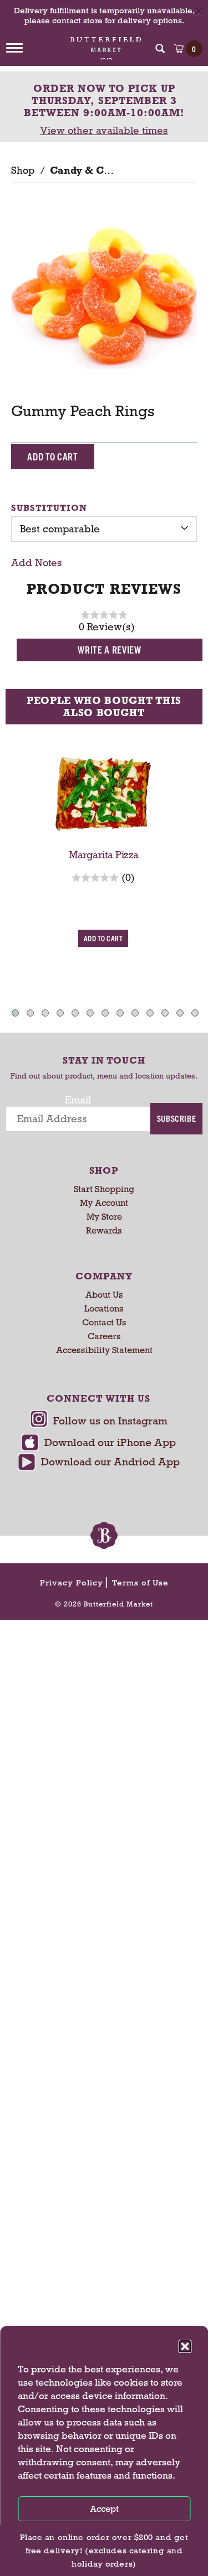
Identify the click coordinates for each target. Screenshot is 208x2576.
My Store (104, 1217)
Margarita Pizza (104, 855)
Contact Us (104, 1322)
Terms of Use (140, 1583)
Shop (23, 170)
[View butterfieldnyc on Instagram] (98, 1422)
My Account (104, 1203)
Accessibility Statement (104, 1350)
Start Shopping (104, 1189)
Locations (104, 1308)
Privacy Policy (72, 1583)
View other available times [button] (104, 131)
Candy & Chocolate (97, 170)
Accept (104, 2509)
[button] (185, 2346)
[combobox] (104, 529)
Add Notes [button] (37, 563)
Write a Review (110, 649)
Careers (104, 1336)
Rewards (104, 1230)
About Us (104, 1295)
